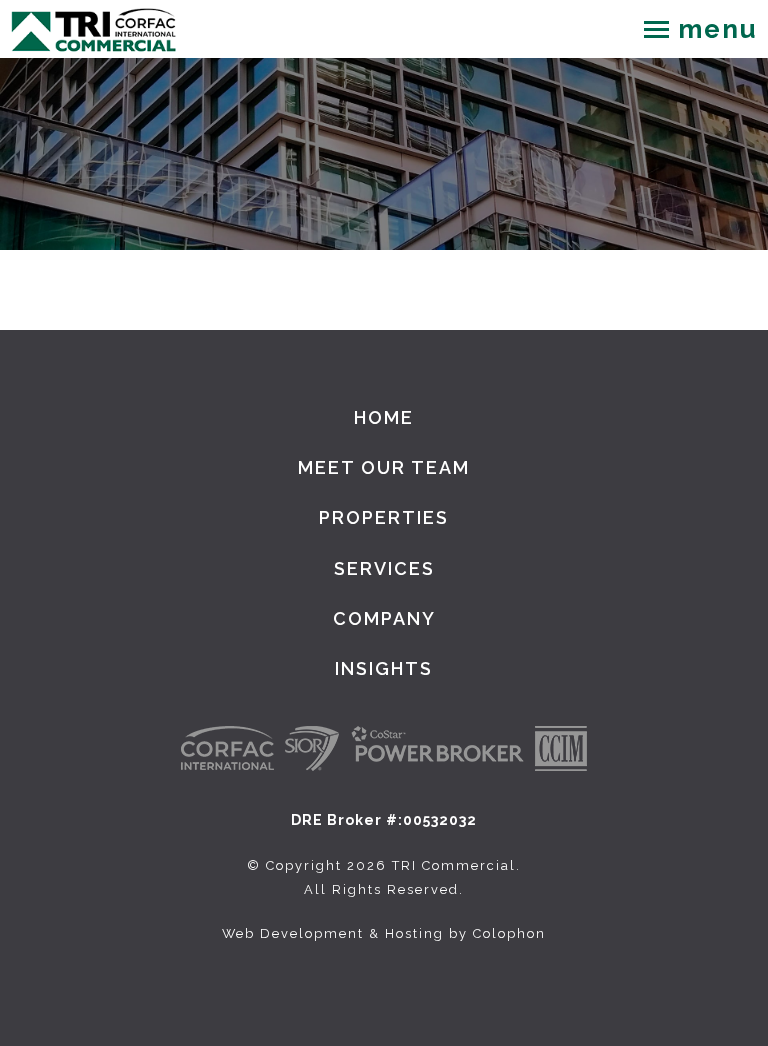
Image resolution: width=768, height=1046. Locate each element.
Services (384, 568)
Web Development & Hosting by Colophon (384, 933)
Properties (384, 517)
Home (384, 417)
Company (384, 618)
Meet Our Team (384, 467)
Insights (384, 668)
